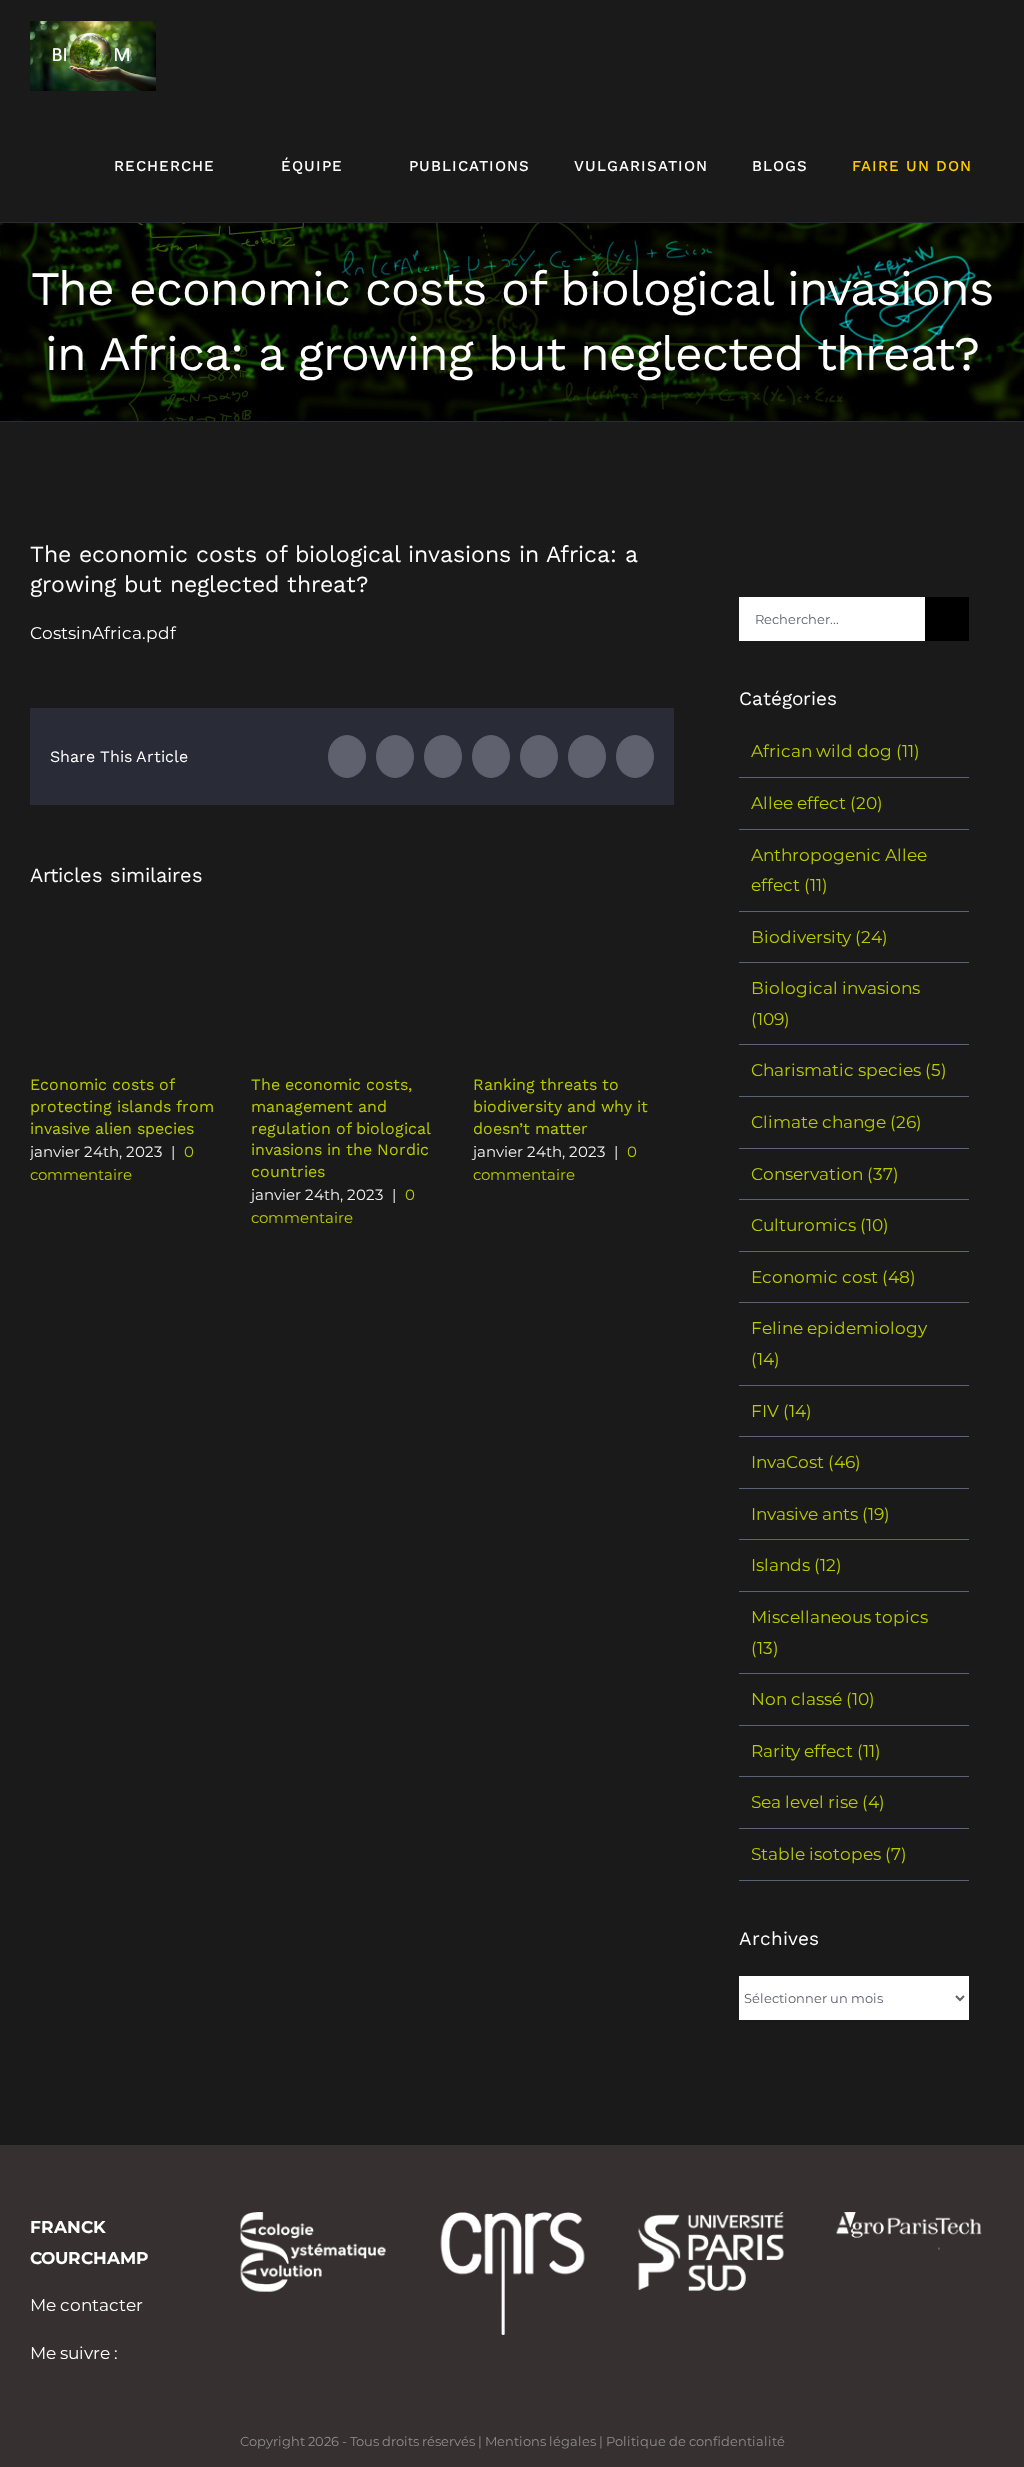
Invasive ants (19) (820, 1514)
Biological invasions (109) (835, 1003)
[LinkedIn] (36, 2384)
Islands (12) (796, 1565)
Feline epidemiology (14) (839, 1343)
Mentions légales (540, 2441)
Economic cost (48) (833, 1277)
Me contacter (86, 2305)
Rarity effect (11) (816, 1751)
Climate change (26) (836, 1122)
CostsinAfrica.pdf (103, 633)
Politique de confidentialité (695, 2441)
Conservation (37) (825, 1174)
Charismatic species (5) (849, 1070)
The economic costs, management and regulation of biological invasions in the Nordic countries (340, 1127)
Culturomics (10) (820, 1225)
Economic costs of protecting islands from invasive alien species (122, 1106)
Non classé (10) (813, 1699)
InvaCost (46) (806, 1462)
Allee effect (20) (817, 803)
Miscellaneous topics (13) (839, 1632)
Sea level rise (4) (818, 1802)
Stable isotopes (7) (829, 1854)
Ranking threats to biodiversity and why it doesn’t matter (560, 1106)
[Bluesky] (63, 2384)
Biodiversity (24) (819, 937)
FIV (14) (781, 1411)
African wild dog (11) (835, 751)
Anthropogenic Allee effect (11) (839, 870)
